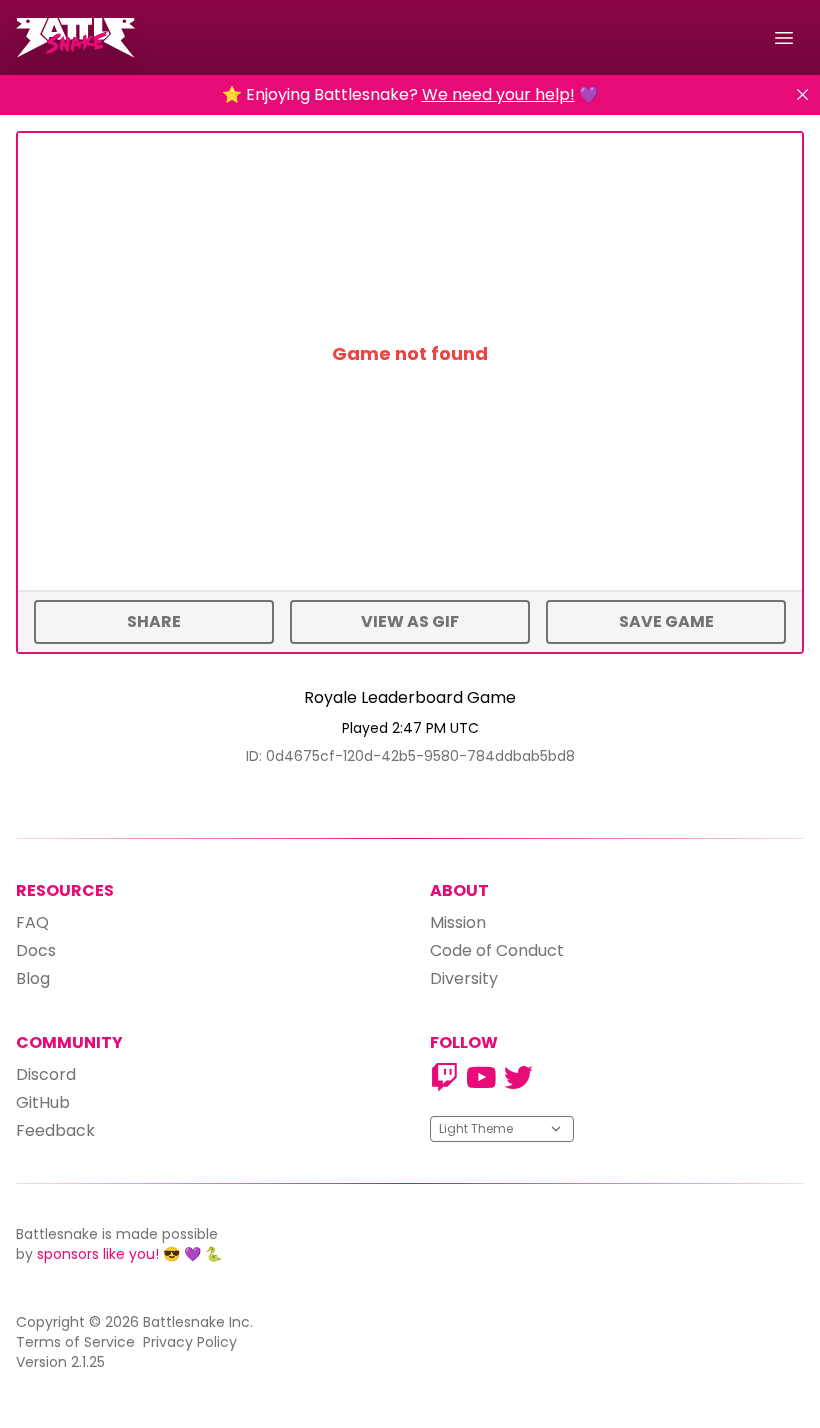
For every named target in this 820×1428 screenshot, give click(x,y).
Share (154, 621)
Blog (33, 978)
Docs (36, 950)
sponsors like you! (98, 1254)
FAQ (32, 922)
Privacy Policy (190, 1342)
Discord (46, 1074)
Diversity (464, 978)
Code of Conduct (497, 950)
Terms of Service (75, 1342)
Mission (458, 922)
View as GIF (410, 621)
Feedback (55, 1130)
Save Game (666, 621)
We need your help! (498, 94)
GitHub (43, 1102)
